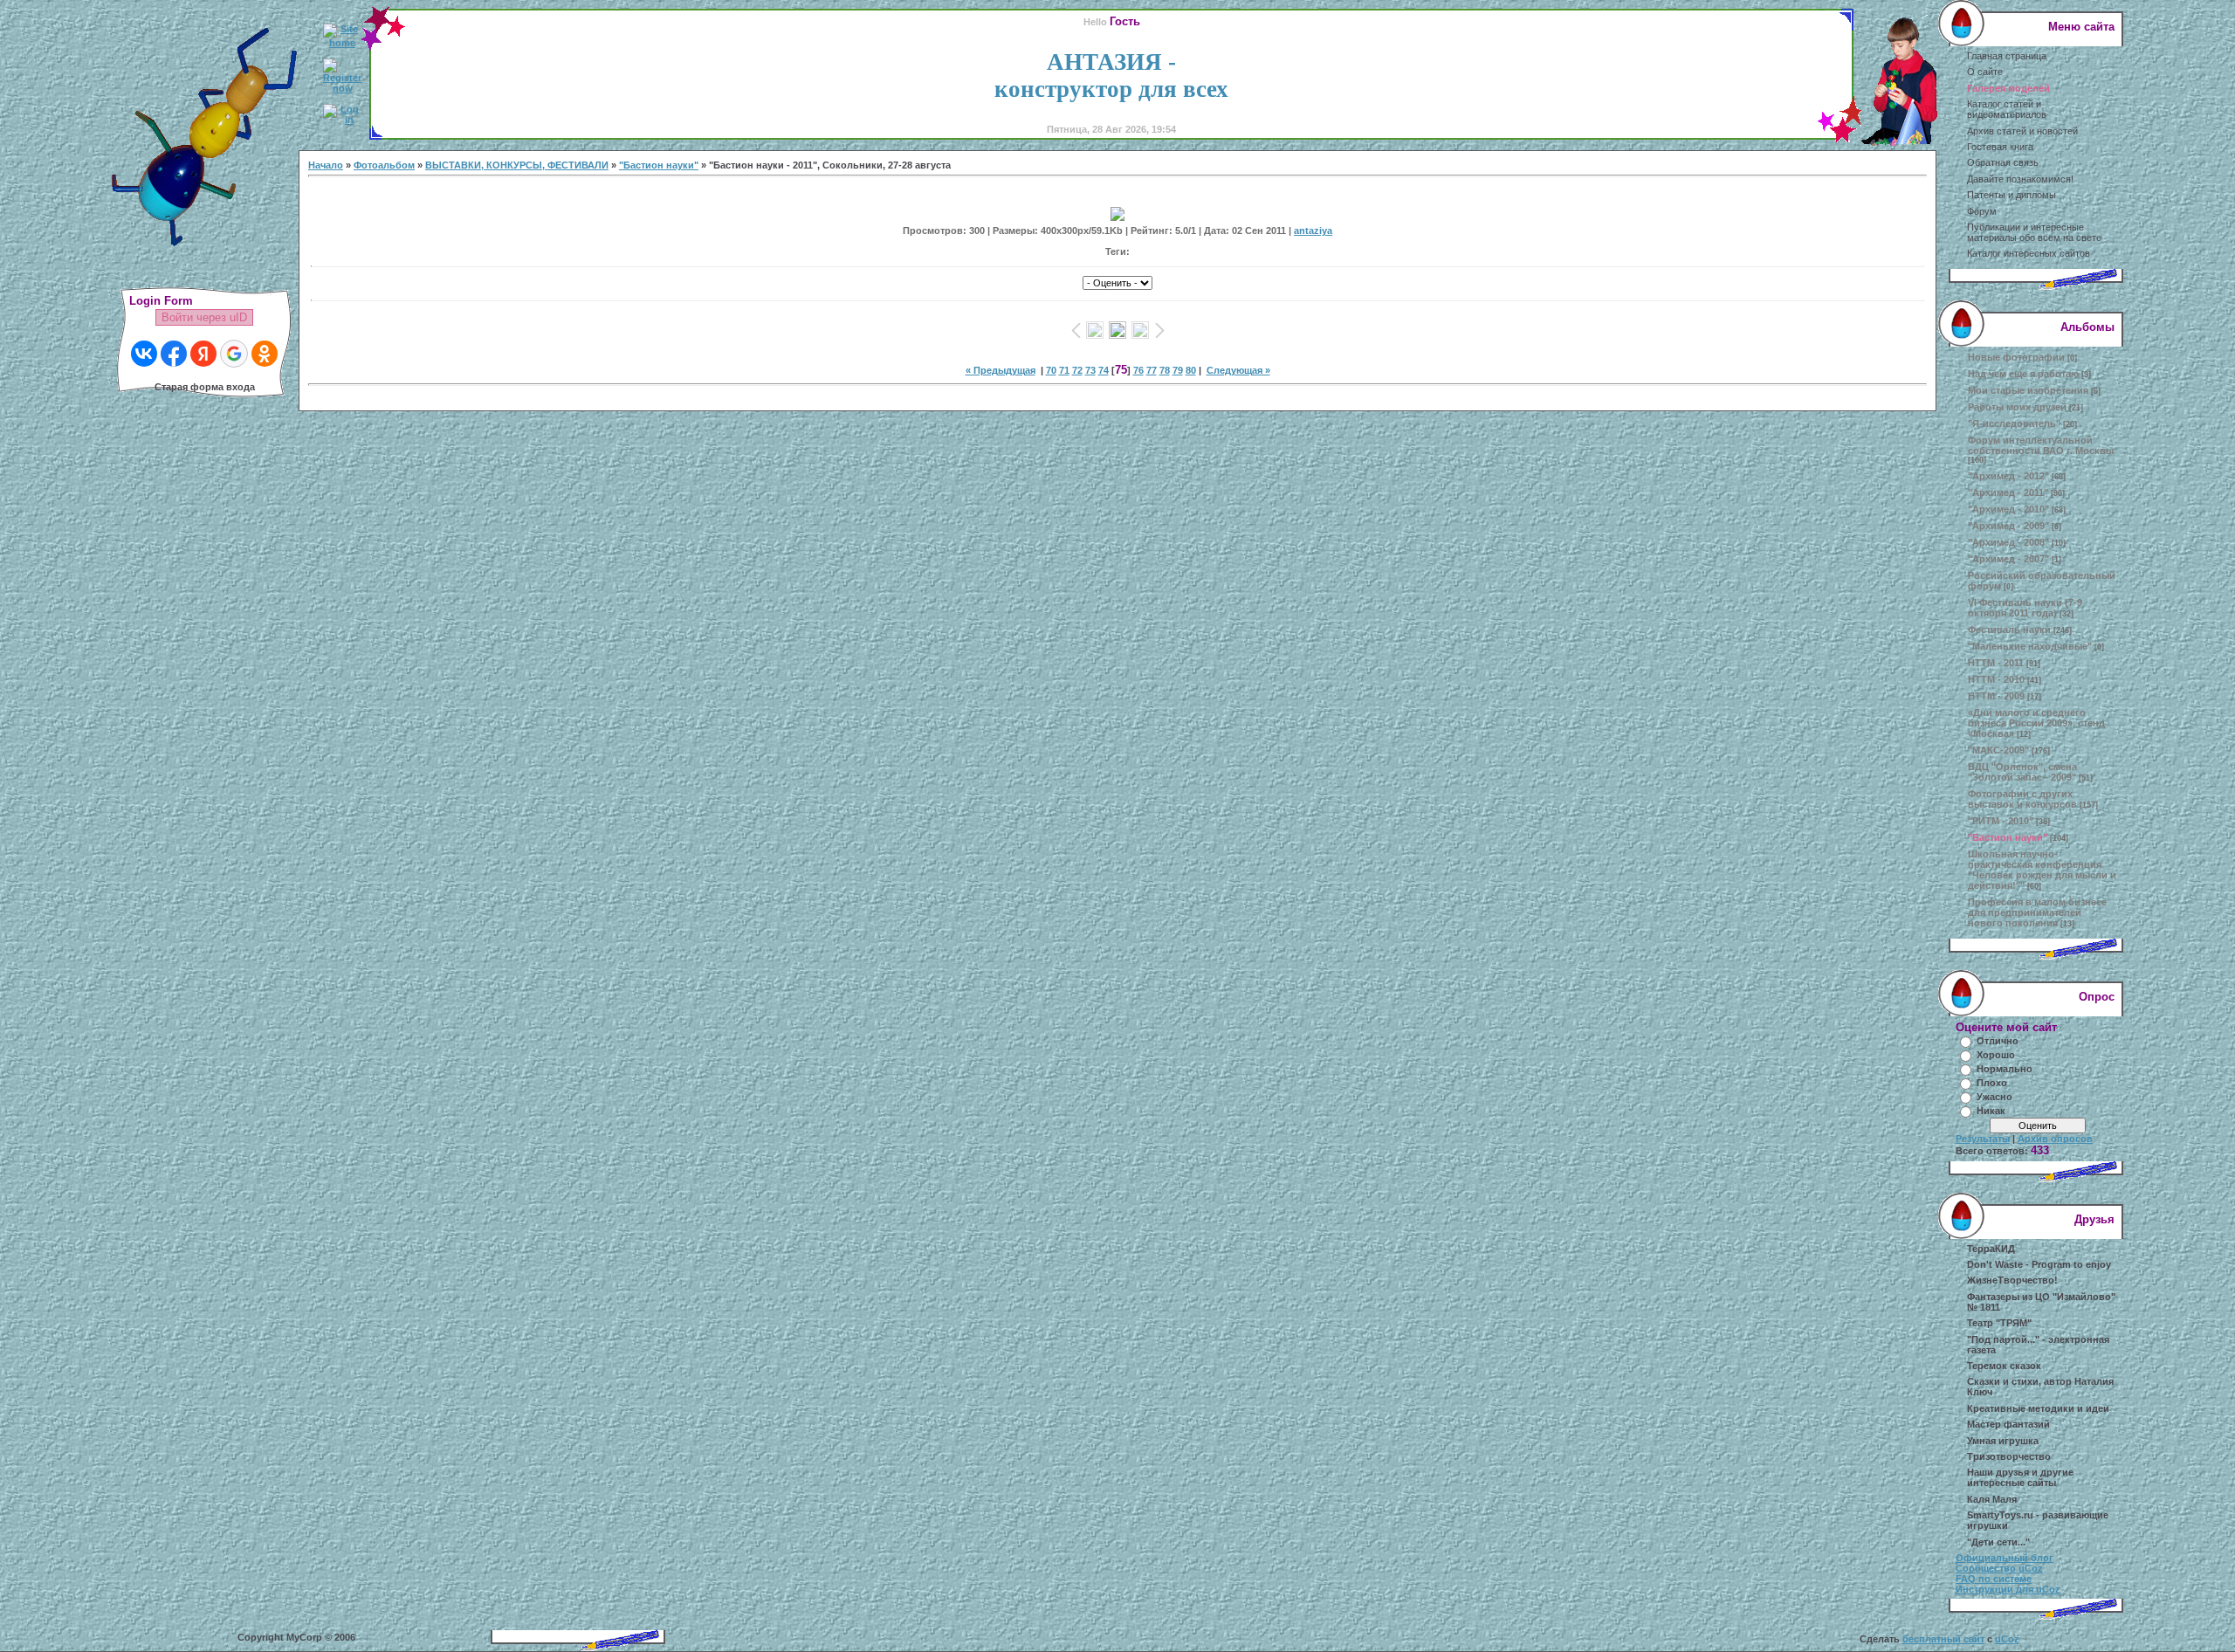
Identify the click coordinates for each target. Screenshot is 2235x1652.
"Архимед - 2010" (2008, 509)
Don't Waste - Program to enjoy (2039, 1264)
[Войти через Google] (234, 354)
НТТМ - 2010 (1996, 679)
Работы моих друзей (2017, 407)
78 (1165, 370)
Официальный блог (2005, 1558)
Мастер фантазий (2008, 1424)
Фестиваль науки (2009, 630)
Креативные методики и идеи (2038, 1408)
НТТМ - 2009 (1996, 696)
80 (1191, 370)
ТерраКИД (1991, 1249)
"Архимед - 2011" (2008, 492)
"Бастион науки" (659, 165)
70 (1051, 370)
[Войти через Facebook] (174, 354)
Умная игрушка (2003, 1441)
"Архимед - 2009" (2008, 526)
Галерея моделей (2008, 88)
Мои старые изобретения (2028, 390)
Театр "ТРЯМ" (1999, 1323)
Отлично (1998, 1041)
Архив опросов (2055, 1139)
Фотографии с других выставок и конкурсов (2022, 799)
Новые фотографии (2016, 357)
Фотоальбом (384, 165)
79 (1178, 370)
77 (1152, 370)
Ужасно (1994, 1097)
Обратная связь (2003, 162)
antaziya (1313, 231)
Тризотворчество (2009, 1456)
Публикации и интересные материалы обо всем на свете (2034, 232)
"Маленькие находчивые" (2030, 646)
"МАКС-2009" (1998, 750)
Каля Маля (1992, 1499)
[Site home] (342, 43)
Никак (1991, 1111)
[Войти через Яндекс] (203, 354)
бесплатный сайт (1943, 1639)
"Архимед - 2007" (2008, 559)
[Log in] (342, 120)
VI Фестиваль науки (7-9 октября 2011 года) (2025, 608)
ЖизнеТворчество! (2012, 1280)
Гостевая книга (2000, 147)
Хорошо (1996, 1055)
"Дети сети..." (1998, 1542)
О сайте (1985, 72)
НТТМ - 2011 (1996, 663)
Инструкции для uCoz (2008, 1589)
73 (1090, 370)
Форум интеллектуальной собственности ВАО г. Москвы (2041, 445)
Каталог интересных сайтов (2029, 253)
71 (1064, 370)
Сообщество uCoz (1999, 1568)
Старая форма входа (205, 387)
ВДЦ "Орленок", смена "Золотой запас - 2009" (2022, 772)
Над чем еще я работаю (2023, 374)
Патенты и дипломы (2011, 195)
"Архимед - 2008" (2008, 542)
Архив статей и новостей (2022, 131)
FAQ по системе (1994, 1579)
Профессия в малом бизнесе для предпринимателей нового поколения (2037, 912)
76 (1138, 370)
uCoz (2007, 1639)
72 (1077, 370)
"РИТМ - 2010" (2001, 821)
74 (1104, 370)
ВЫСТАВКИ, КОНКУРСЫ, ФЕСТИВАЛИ (517, 165)
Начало (326, 165)
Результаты (1983, 1139)
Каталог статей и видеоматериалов (2007, 109)
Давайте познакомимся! (2020, 179)
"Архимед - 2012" (2008, 476)
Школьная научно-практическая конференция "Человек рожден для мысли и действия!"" (2042, 870)
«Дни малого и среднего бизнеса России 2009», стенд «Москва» (2036, 723)
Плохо (1992, 1083)
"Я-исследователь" (2014, 423)
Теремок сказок (2004, 1366)
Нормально (2005, 1069)
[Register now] (342, 88)
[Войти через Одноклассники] (265, 354)
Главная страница (2007, 56)
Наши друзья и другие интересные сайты (2020, 1477)
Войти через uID (204, 317)
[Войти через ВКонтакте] (144, 354)
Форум (1982, 211)
